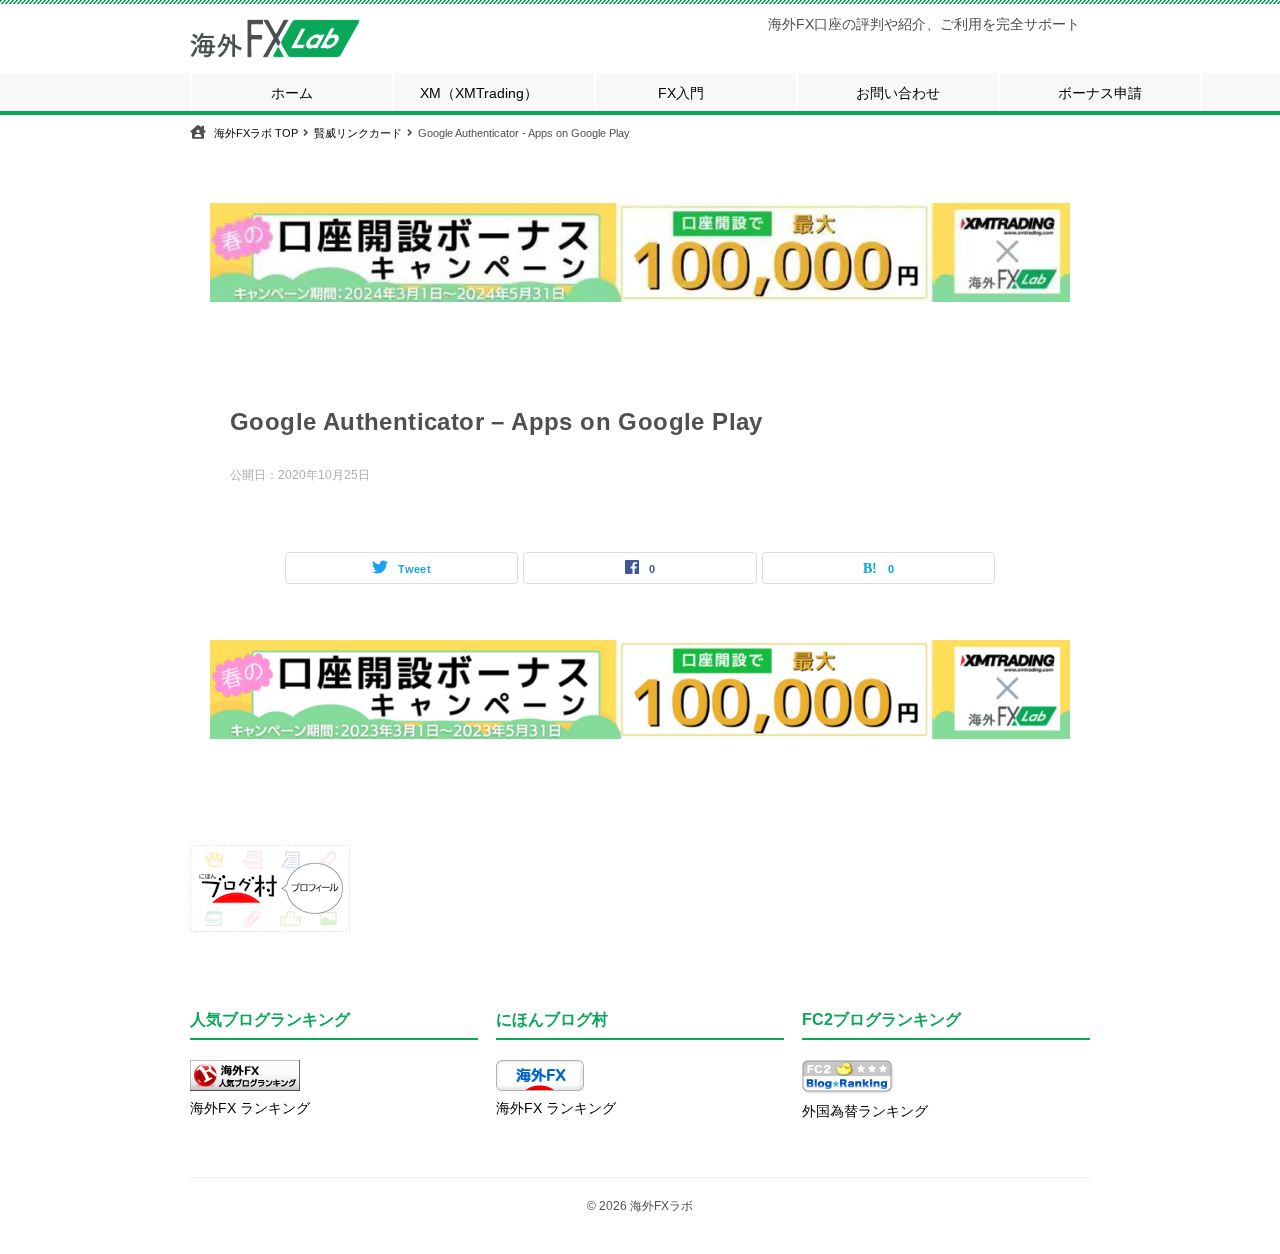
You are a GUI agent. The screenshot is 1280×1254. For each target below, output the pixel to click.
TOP (256, 133)
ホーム (292, 93)
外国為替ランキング (865, 1111)
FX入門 (681, 93)
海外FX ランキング (250, 1108)
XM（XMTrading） (479, 93)
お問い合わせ (898, 93)
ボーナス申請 (1100, 93)
